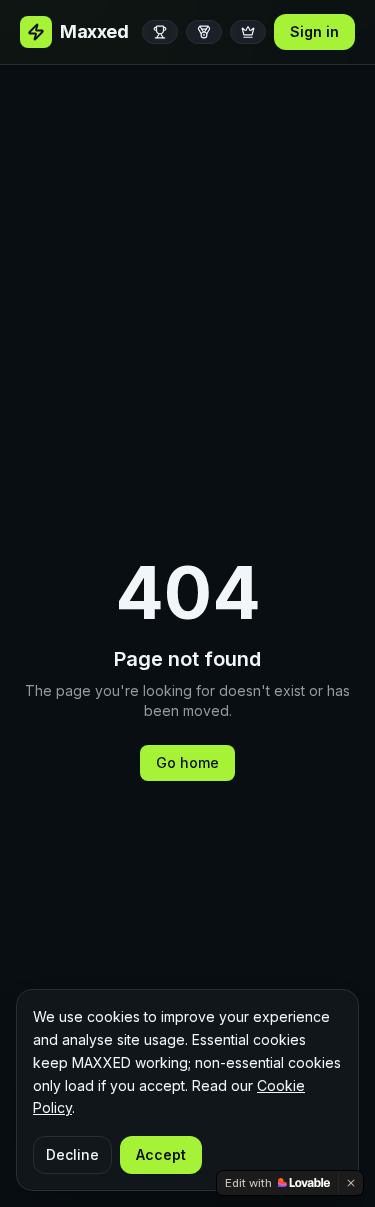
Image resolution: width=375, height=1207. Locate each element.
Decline (72, 1154)
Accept (161, 1154)
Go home (187, 762)
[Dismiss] (351, 1183)
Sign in (314, 31)
